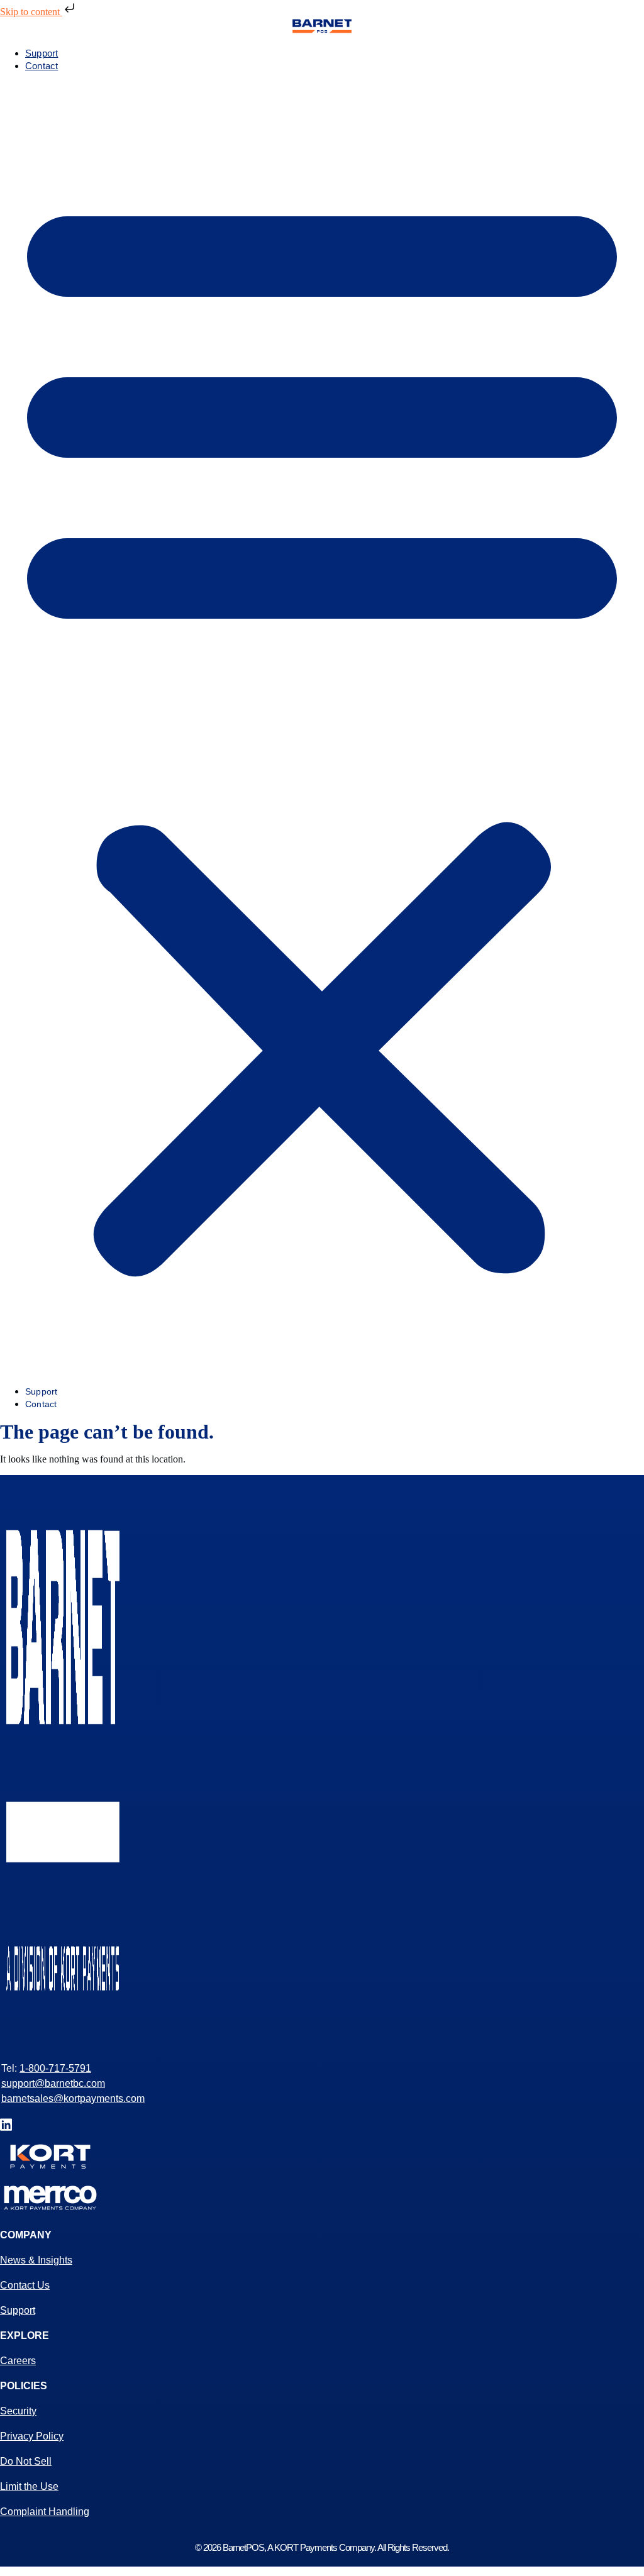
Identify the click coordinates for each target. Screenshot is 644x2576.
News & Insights (36, 2260)
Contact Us (25, 2285)
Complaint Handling (45, 2512)
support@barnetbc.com (53, 2083)
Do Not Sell (26, 2461)
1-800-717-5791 (55, 2068)
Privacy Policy (32, 2436)
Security (18, 2411)
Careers (18, 2361)
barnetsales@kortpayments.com (73, 2098)
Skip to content (31, 12)
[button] (322, 729)
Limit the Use (29, 2486)
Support (42, 53)
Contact (42, 66)
